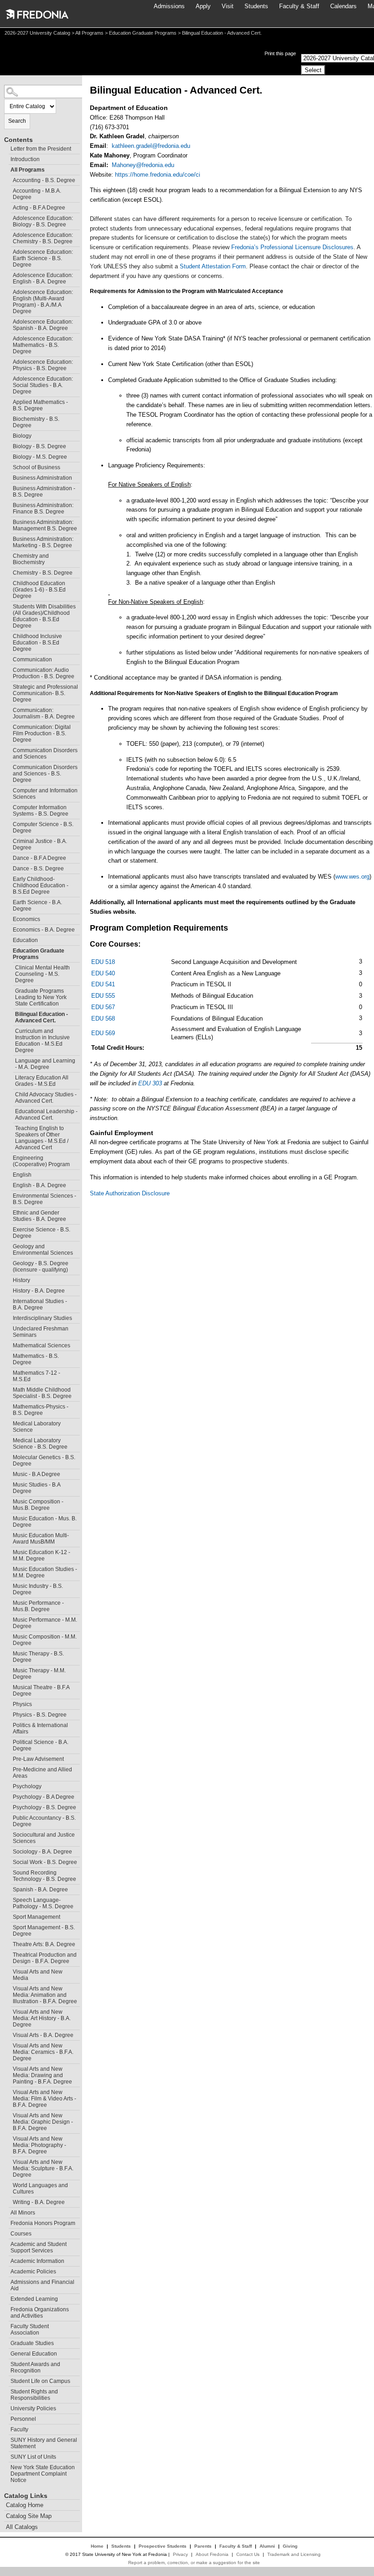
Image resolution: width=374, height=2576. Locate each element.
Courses (21, 2234)
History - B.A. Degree (39, 1291)
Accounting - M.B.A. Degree (37, 194)
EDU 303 (150, 1083)
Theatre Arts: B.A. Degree (44, 1944)
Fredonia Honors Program (43, 2223)
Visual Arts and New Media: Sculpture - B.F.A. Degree (43, 2168)
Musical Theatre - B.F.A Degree (41, 1691)
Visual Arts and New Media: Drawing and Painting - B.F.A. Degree (42, 2075)
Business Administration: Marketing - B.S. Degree (43, 542)
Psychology (27, 1786)
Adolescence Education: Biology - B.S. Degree (43, 221)
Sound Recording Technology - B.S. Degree (44, 1876)
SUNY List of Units (33, 2457)
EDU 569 (103, 1033)
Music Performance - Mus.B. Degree (38, 1606)
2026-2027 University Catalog (37, 33)
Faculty (19, 2429)
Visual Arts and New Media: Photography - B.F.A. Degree (39, 2145)
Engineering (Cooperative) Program (41, 1161)
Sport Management (36, 1917)
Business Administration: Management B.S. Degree (45, 525)
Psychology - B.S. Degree (44, 1807)
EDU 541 (103, 984)
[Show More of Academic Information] (6, 2260)
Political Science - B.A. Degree (41, 1745)
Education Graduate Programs (143, 33)
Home (97, 2546)
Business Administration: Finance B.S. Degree (43, 508)
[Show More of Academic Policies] (6, 2270)
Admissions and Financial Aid (42, 2285)
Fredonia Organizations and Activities (40, 2313)
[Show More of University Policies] (6, 2407)
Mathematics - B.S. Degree (36, 1359)
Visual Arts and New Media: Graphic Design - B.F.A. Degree (43, 2122)
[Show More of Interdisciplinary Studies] (9, 1317)
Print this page (280, 53)
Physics (22, 1704)
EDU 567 (103, 1007)
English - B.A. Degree (39, 1185)
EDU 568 (103, 1018)
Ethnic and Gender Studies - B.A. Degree (39, 1216)
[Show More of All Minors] (6, 2212)
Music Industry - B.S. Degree (38, 1589)
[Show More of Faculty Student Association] (6, 2325)
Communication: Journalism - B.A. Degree (44, 713)
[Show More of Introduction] (6, 158)
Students (256, 6)
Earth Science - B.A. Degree (37, 906)
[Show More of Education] (9, 939)
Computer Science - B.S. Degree (43, 827)
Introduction (25, 159)
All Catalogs (22, 2527)
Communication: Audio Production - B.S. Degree (44, 673)
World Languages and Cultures (40, 2189)
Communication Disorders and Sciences (45, 754)
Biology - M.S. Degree (40, 457)
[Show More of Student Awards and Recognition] (6, 2363)
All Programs (89, 33)
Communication (32, 660)
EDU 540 (103, 973)
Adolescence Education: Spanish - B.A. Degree (43, 325)
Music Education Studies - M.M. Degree (45, 1572)
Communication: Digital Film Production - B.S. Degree (42, 733)
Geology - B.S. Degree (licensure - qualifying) (41, 1267)
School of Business (36, 467)
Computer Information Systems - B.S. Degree (41, 811)
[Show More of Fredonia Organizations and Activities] (6, 2308)
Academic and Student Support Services (39, 2247)
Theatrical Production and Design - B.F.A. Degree (45, 1958)
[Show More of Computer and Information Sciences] (9, 789)
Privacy (180, 2554)
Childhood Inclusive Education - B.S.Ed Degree (37, 643)
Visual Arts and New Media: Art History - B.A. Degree (42, 2018)
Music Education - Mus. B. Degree (45, 1522)
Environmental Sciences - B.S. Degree (44, 1199)
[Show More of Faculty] (6, 2428)
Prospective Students (163, 2546)
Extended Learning (34, 2299)
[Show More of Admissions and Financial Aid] (6, 2281)
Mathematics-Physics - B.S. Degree (41, 1410)
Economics (26, 919)
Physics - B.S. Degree (40, 1715)
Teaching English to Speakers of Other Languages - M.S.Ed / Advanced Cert (42, 1138)
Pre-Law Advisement (38, 1759)
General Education (34, 2354)
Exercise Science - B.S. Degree (42, 1233)
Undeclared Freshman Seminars (41, 1332)
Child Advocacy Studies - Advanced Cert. (46, 1098)
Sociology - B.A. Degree (42, 1852)
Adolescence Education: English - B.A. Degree (43, 278)
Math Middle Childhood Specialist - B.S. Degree (42, 1393)
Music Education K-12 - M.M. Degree (42, 1555)
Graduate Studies (32, 2343)
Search (17, 121)
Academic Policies (33, 2272)
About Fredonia (212, 2554)
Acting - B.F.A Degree (39, 208)
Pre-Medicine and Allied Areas (42, 1773)
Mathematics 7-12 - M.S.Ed (36, 1376)
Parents (203, 2546)
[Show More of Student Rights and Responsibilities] (6, 2390)
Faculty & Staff (299, 6)
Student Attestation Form (213, 266)
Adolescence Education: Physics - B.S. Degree (43, 365)
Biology (22, 436)
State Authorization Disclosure (130, 1193)
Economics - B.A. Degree (44, 930)
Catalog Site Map (29, 2516)
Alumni (267, 2546)
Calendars (343, 6)
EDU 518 (103, 962)
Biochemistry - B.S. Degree (36, 422)
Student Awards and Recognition (35, 2367)
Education (25, 940)
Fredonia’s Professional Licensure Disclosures (292, 247)
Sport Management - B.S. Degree (44, 1931)
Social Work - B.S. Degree (45, 1862)
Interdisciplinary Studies (42, 1318)
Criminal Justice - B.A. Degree (40, 844)
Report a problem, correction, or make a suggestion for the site (194, 2563)
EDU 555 (103, 996)
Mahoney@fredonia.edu (143, 165)
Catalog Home (25, 2505)
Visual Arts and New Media (38, 1975)
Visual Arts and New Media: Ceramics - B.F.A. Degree (43, 2052)
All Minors (23, 2213)
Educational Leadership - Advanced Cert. (46, 1115)
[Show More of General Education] (6, 2353)
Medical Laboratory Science (37, 1427)
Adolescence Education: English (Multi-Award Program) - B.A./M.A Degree (43, 302)
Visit (228, 6)
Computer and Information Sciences (45, 794)
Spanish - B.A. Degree (40, 1890)
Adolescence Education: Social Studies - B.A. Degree (43, 385)
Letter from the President (41, 149)
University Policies (33, 2408)
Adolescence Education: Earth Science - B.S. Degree (43, 258)
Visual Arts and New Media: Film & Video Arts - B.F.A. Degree (44, 2099)
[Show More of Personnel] (6, 2418)
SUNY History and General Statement (44, 2443)
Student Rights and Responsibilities (34, 2395)
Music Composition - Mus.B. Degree (38, 1505)
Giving (290, 2546)
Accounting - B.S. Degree (44, 180)
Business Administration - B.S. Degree (44, 492)
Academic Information (37, 2261)
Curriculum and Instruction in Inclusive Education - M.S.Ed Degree (42, 1041)
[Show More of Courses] (6, 2233)
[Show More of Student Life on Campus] (6, 2380)
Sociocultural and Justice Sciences (44, 1838)
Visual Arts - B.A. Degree (43, 2035)
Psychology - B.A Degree (44, 1797)
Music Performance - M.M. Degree (45, 1623)
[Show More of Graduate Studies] (6, 2342)
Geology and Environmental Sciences (43, 1250)
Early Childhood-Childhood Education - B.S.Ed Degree (41, 885)
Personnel (23, 2419)
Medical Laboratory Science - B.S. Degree (40, 1444)
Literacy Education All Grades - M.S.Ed (42, 1081)
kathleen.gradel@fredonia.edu (151, 146)
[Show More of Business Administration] (9, 477)
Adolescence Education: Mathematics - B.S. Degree (43, 345)
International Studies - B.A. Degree (40, 1304)
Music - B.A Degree (36, 1474)
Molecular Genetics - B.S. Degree (44, 1461)
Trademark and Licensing (294, 2554)
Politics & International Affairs (40, 1728)
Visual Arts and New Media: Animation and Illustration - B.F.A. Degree (45, 1995)
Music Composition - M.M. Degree (45, 1640)
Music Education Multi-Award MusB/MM (41, 1539)
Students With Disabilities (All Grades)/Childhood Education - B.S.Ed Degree (44, 616)
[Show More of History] (9, 1279)
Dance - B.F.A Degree (39, 858)
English (22, 1175)
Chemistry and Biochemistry (31, 559)
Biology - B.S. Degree (39, 446)
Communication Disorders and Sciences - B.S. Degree (45, 774)
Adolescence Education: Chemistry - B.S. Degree (43, 238)
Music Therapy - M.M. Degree (39, 1674)
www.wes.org (352, 877)
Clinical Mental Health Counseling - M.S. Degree (42, 974)
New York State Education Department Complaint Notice (43, 2474)
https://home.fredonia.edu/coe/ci (158, 175)
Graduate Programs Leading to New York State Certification (41, 997)
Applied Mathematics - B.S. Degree (40, 405)
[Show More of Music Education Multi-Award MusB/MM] (9, 1534)
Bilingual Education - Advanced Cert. (42, 1017)
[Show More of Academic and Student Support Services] (6, 2243)
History (21, 1280)
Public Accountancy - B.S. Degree (44, 1821)
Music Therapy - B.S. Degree (38, 1657)
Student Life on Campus (40, 2381)
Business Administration (42, 478)
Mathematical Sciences (42, 1346)
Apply (203, 6)
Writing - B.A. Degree (39, 2202)
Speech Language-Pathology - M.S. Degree (43, 1903)
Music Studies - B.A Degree (37, 1488)
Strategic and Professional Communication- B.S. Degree (45, 693)
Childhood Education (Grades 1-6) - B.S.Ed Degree (39, 590)
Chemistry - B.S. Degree (43, 573)
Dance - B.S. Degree (38, 869)
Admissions (169, 6)
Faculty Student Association (30, 2330)
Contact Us (248, 2554)
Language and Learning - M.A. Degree (45, 1064)
